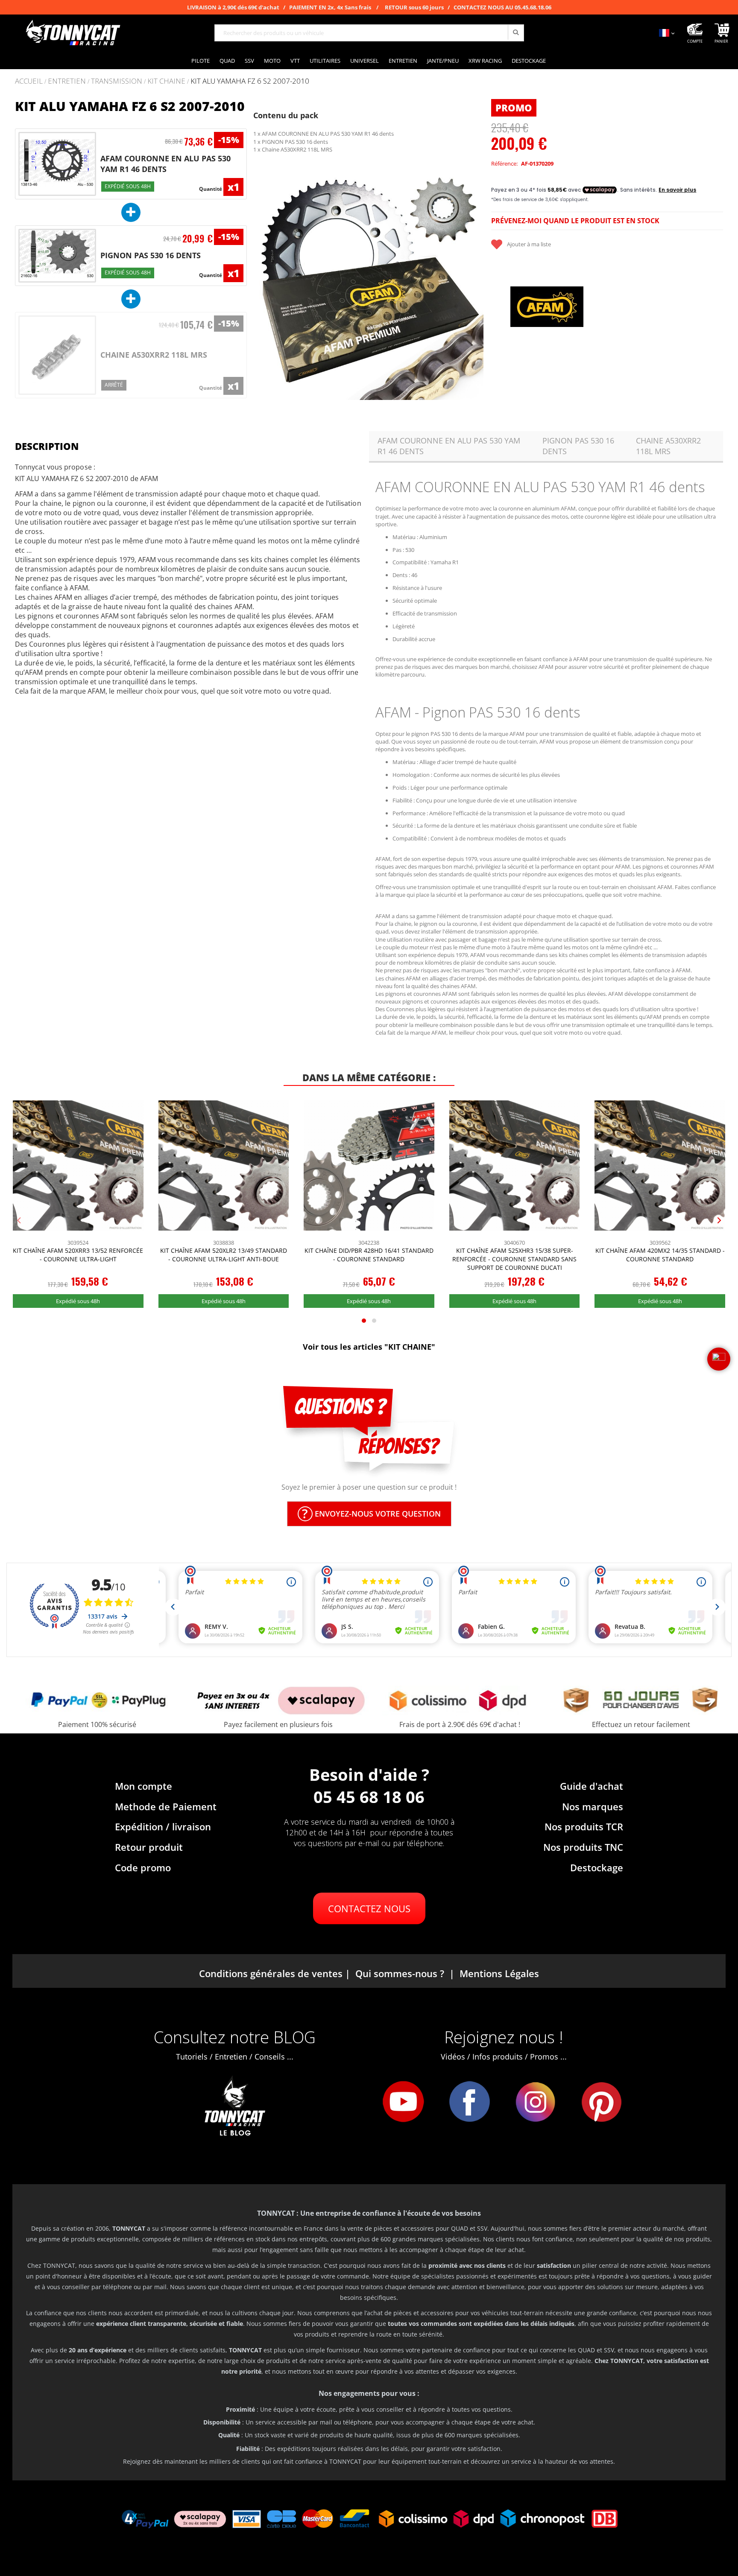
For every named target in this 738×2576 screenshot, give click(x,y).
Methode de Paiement (166, 1806)
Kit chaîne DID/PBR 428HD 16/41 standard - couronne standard (369, 1255)
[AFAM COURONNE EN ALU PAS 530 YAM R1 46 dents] (57, 164)
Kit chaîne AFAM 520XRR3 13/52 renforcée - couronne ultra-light (78, 1255)
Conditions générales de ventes (271, 1973)
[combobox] (369, 33)
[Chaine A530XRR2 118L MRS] (57, 355)
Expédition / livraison (163, 1826)
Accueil (29, 81)
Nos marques (593, 1806)
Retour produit (149, 1847)
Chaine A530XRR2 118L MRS (154, 355)
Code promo (143, 1867)
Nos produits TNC (583, 1847)
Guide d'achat (592, 1786)
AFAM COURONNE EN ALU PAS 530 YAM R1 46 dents (165, 164)
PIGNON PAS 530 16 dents (151, 255)
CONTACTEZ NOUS (369, 1908)
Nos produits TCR (584, 1826)
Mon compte (143, 1786)
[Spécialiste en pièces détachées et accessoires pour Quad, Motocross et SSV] (73, 33)
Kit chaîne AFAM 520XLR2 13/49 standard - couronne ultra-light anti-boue (224, 1255)
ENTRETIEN (67, 81)
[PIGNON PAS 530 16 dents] (57, 255)
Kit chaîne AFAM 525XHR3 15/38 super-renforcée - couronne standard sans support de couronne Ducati (514, 1259)
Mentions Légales (499, 1973)
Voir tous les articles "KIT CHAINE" (369, 1347)
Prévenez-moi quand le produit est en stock (575, 221)
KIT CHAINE (166, 81)
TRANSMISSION (117, 81)
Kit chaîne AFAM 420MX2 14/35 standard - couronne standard (660, 1255)
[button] (264, 285)
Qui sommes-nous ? (400, 1973)
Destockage (597, 1867)
